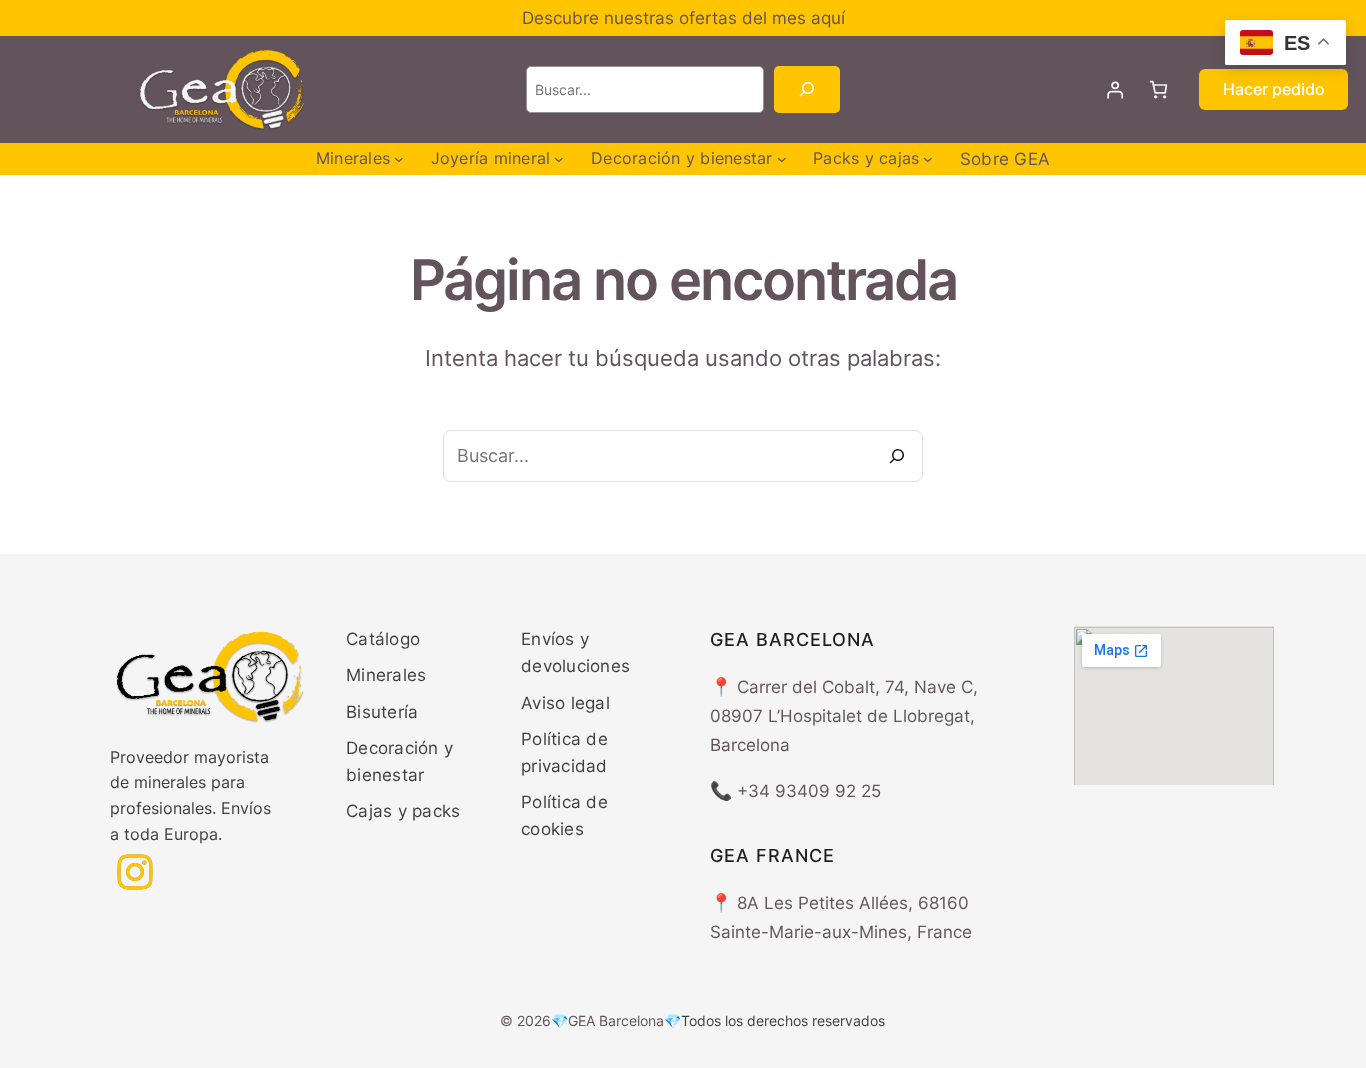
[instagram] (135, 872)
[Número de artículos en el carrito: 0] (1158, 89)
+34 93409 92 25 (809, 791)
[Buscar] (806, 89)
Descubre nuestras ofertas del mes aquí (683, 18)
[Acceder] (1115, 89)
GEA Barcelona (616, 1020)
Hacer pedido (1274, 89)
